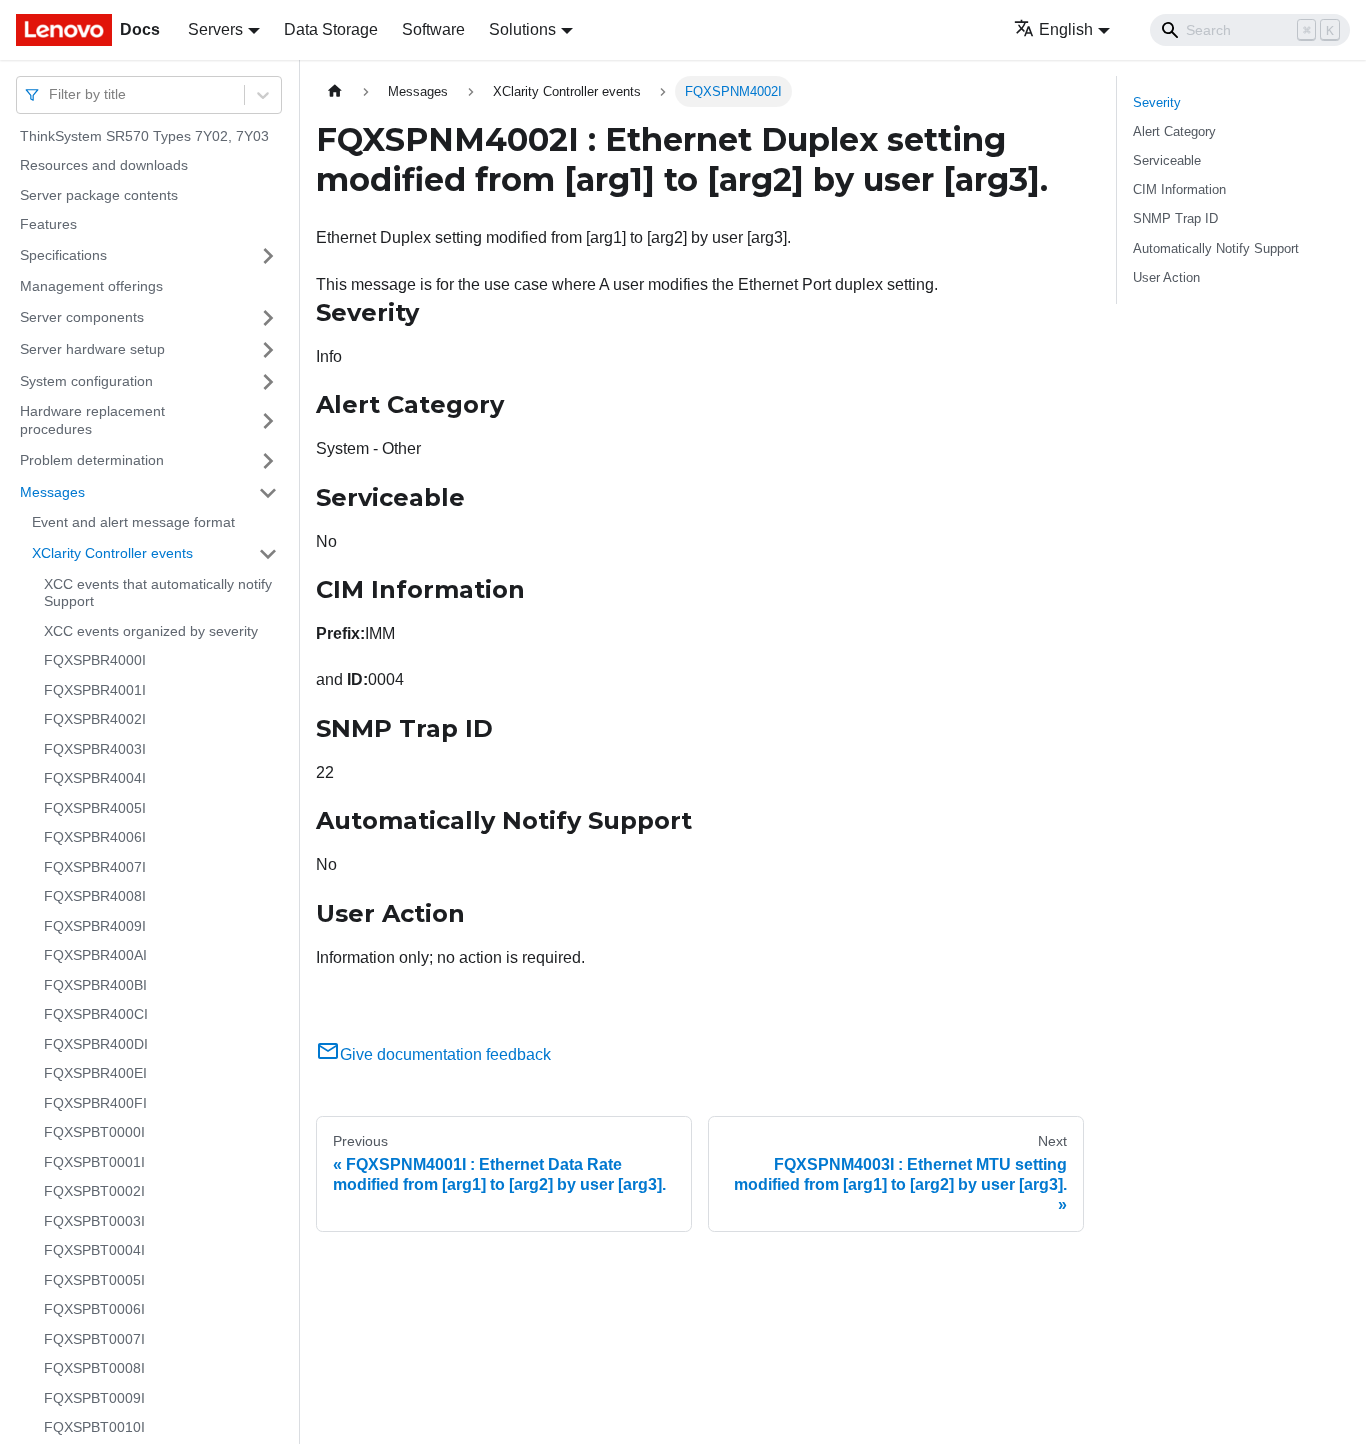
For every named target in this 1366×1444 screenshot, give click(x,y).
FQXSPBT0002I (94, 1192)
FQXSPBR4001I (95, 690)
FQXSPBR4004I (95, 779)
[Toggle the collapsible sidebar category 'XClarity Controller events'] (268, 554)
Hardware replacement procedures (92, 421)
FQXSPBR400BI (95, 985)
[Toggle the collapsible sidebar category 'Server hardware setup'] (268, 350)
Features (48, 225)
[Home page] (335, 91)
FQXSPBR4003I (95, 749)
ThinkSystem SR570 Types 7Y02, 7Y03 (144, 136)
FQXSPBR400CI (96, 1015)
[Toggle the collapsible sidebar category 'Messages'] (268, 493)
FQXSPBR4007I (95, 867)
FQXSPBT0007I (94, 1339)
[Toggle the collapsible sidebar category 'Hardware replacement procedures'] (268, 421)
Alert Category (1174, 131)
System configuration (86, 381)
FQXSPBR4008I (95, 897)
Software (433, 29)
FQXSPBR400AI (95, 956)
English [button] (1066, 29)
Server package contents (99, 195)
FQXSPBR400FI (95, 1103)
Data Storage (331, 29)
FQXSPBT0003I (94, 1221)
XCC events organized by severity (151, 631)
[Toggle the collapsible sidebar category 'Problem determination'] (268, 461)
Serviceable (1167, 160)
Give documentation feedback (445, 1054)
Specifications (63, 255)
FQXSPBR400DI (96, 1044)
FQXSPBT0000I (94, 1133)
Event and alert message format (133, 523)
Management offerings (91, 286)
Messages (52, 492)
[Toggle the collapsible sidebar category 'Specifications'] (268, 256)
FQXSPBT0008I (94, 1369)
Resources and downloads (104, 166)
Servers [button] (215, 29)
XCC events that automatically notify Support (158, 593)
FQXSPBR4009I (95, 926)
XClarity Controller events (112, 553)
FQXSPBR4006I (95, 838)
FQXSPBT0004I (94, 1251)
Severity (1157, 102)
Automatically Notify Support (1216, 248)
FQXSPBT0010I (94, 1428)
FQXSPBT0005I (94, 1280)
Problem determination (92, 460)
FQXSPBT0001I (94, 1162)
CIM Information (1179, 189)
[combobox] (51, 94)
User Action (1166, 277)
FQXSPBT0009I (94, 1398)
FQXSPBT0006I (94, 1310)
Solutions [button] (522, 29)
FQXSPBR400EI (95, 1074)
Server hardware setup (92, 349)
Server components (82, 317)
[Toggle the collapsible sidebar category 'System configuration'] (268, 382)
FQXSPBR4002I (95, 720)
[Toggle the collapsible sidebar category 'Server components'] (268, 318)
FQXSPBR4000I (95, 661)
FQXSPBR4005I (95, 808)
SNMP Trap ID (1175, 218)
